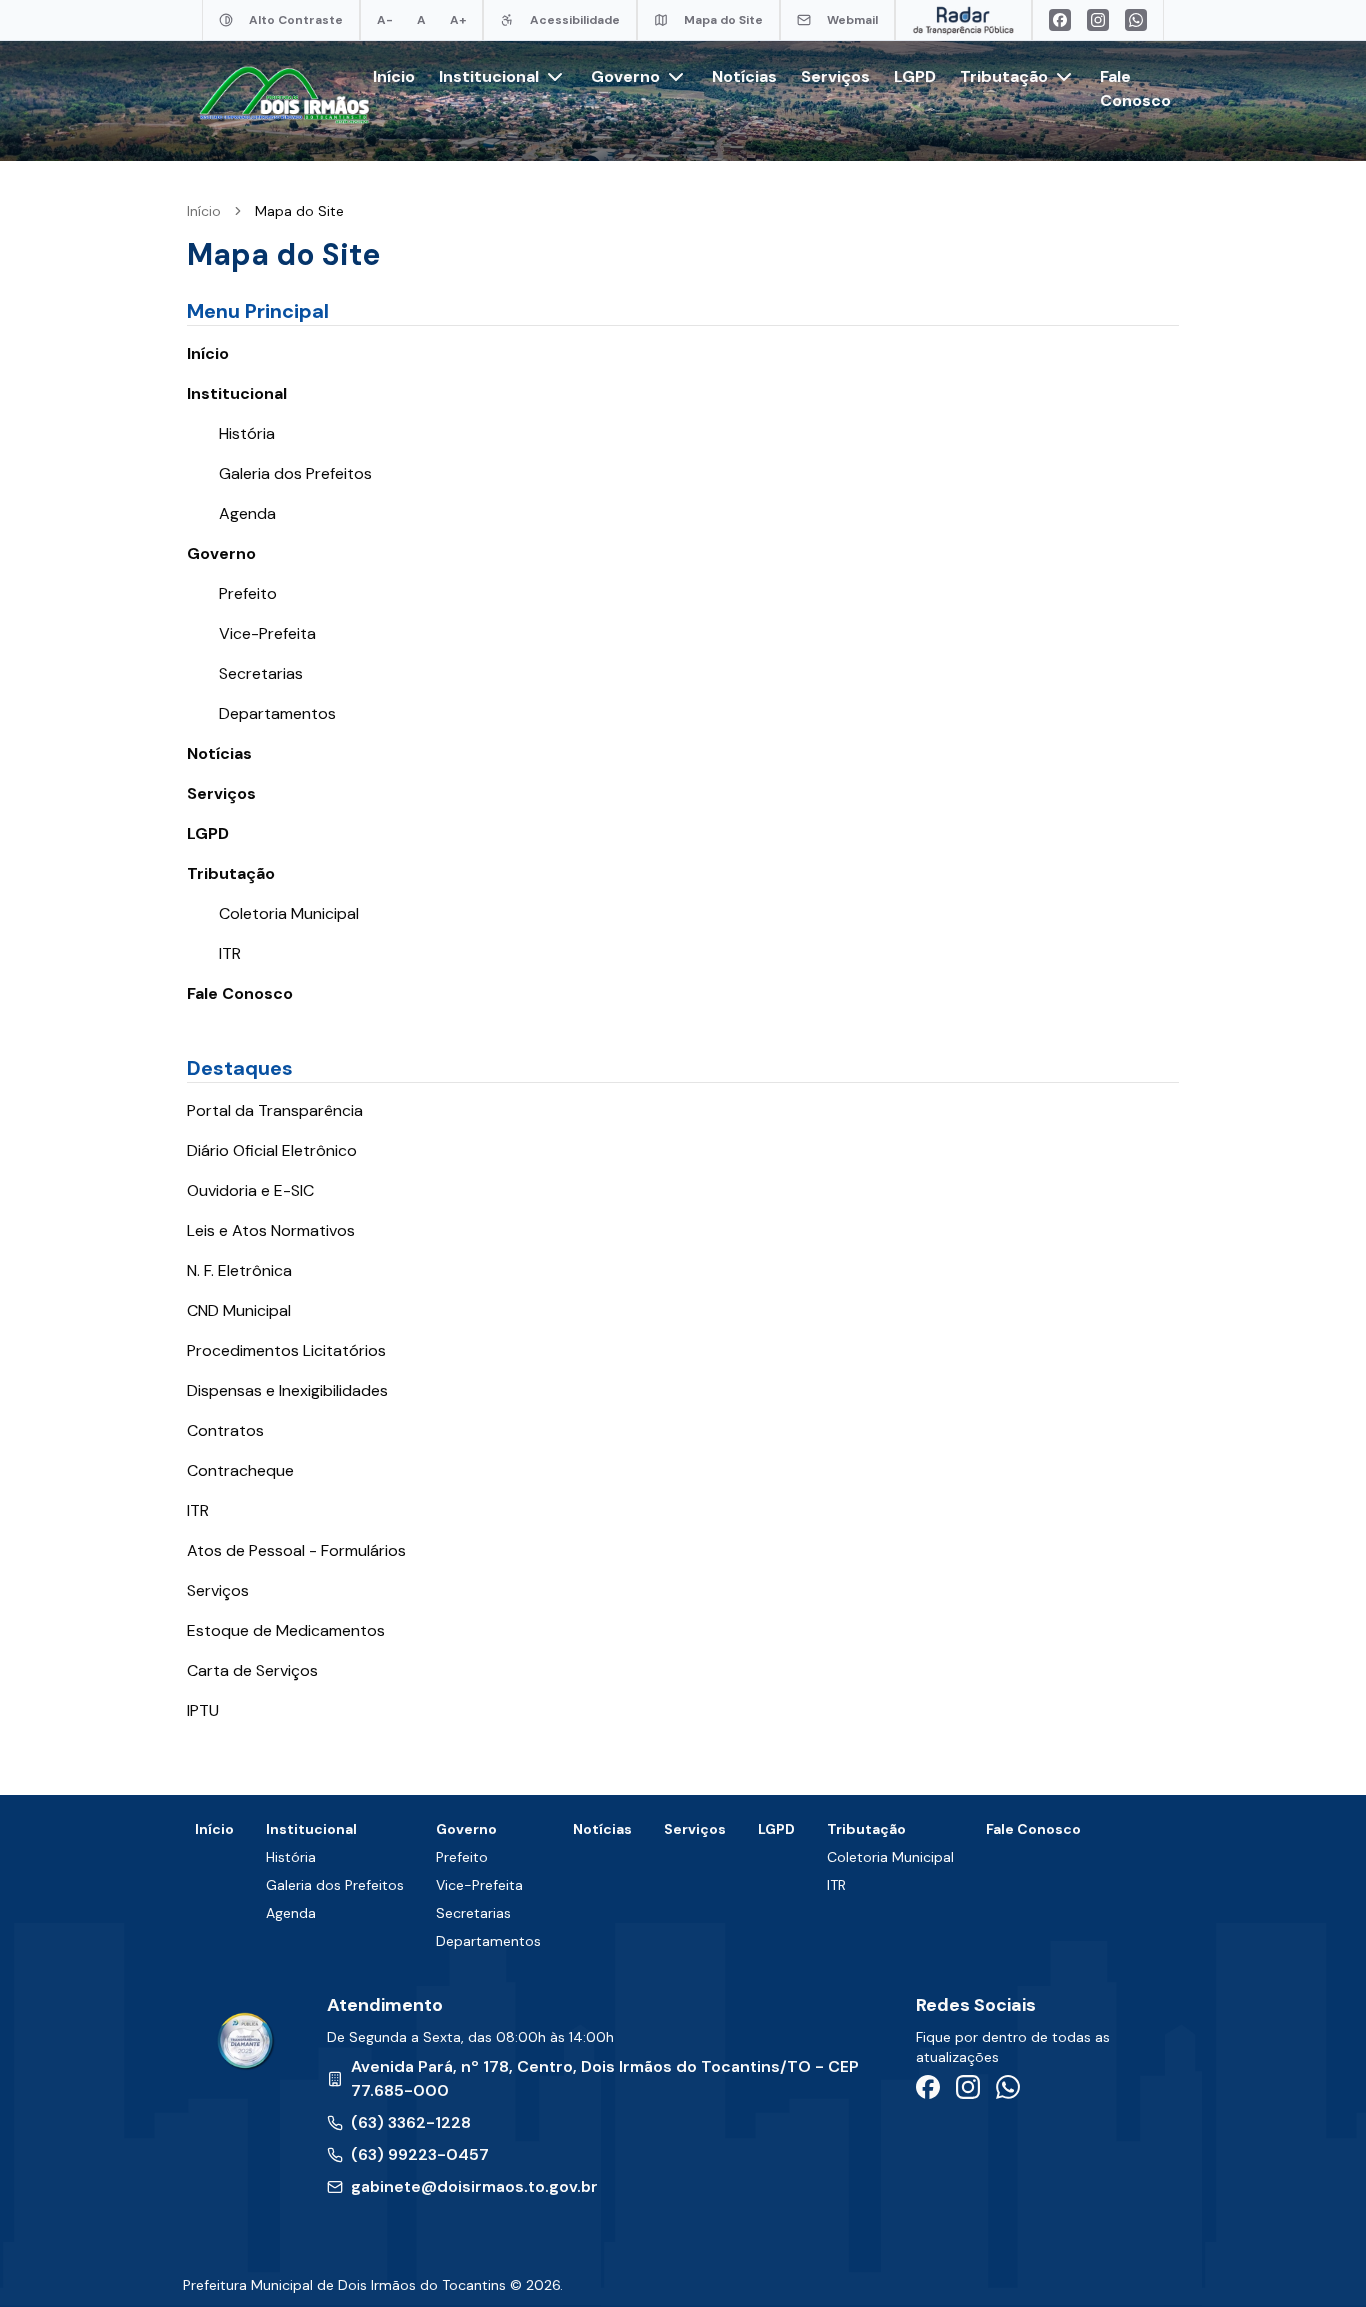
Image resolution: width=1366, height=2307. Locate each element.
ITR (230, 953)
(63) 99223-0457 (420, 2154)
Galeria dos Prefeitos (295, 473)
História (247, 433)
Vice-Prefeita (267, 633)
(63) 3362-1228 (411, 2122)
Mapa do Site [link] (299, 211)
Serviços (835, 76)
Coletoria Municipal (289, 913)
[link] (299, 211)
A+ (458, 20)
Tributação (231, 873)
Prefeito (248, 593)
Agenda (247, 513)
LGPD (915, 76)
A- (385, 20)
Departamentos (277, 713)
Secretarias (261, 673)
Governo (221, 553)
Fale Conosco (240, 993)
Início (394, 76)
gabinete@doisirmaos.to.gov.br (474, 2186)
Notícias (744, 76)
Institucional (237, 393)
